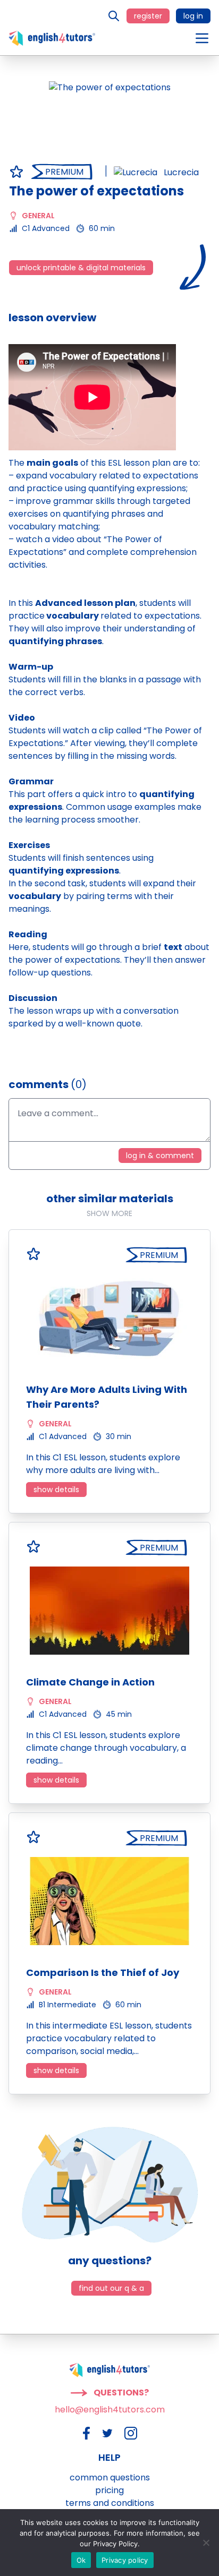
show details (56, 1490)
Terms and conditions (110, 2503)
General (38, 216)
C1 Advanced (46, 228)
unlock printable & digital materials (81, 268)
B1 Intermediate (68, 2005)
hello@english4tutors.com (110, 2410)
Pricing (109, 2490)
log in (193, 16)
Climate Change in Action (90, 1682)
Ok (81, 2560)
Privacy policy (125, 2560)
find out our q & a (111, 2288)
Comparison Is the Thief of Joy (103, 1972)
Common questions (110, 2477)
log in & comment (160, 1156)
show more (109, 1213)
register (148, 16)
